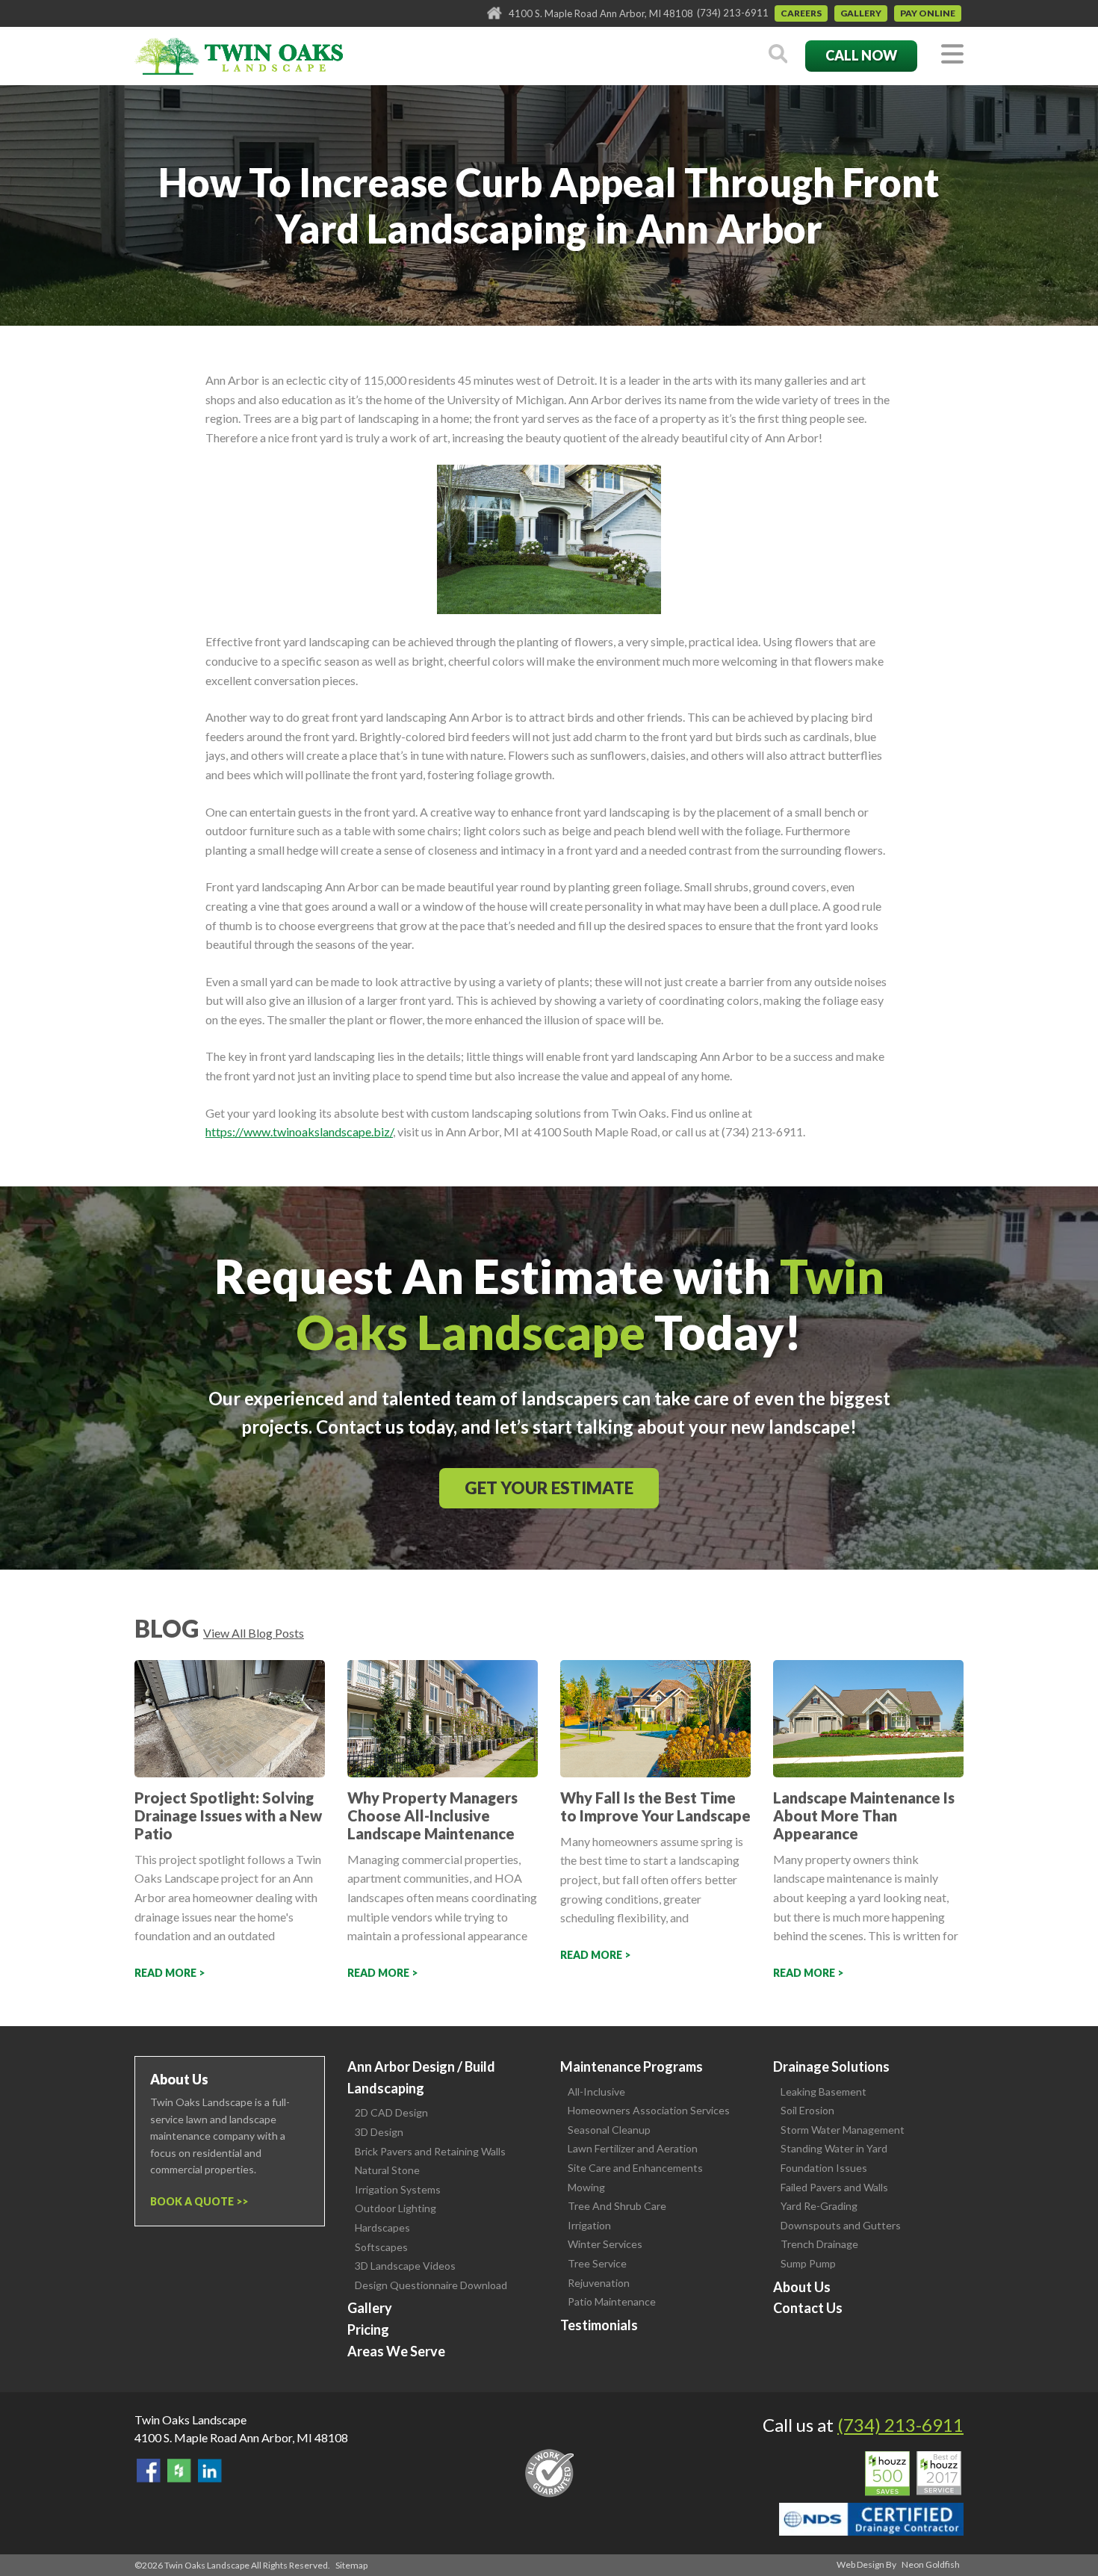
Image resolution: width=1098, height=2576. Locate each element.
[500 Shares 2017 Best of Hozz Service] (913, 2474)
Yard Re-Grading (819, 2206)
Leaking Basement (823, 2092)
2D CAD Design (391, 2112)
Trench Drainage (819, 2244)
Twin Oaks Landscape (190, 2419)
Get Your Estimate (549, 1488)
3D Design (379, 2132)
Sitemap (351, 2565)
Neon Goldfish (931, 2564)
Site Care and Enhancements (635, 2168)
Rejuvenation (599, 2283)
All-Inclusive (596, 2092)
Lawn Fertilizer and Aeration (633, 2148)
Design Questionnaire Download (431, 2285)
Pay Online (928, 13)
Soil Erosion (807, 2110)
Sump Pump (808, 2263)
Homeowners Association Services (649, 2110)
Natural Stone (387, 2170)
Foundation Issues (824, 2168)
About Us (802, 2287)
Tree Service (597, 2263)
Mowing (586, 2187)
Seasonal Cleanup (609, 2130)
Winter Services (605, 2244)
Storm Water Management (843, 2130)
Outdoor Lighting (396, 2208)
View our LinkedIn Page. (210, 2471)
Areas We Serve (396, 2351)
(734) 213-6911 (733, 13)
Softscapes (381, 2247)
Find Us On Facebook (149, 2471)
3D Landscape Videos (405, 2266)
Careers (801, 13)
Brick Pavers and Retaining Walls (430, 2151)
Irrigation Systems (398, 2189)
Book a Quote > (196, 2201)
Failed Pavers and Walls (834, 2187)
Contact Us (808, 2308)
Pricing (368, 2329)
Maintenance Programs (632, 2066)
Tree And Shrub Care (617, 2206)
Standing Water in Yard (834, 2148)
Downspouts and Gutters (841, 2225)
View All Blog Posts (254, 1633)
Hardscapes (382, 2227)
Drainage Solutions (831, 2066)
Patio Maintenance (612, 2301)
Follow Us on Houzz (179, 2471)
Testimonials (599, 2325)
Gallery (861, 13)
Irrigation (589, 2225)
